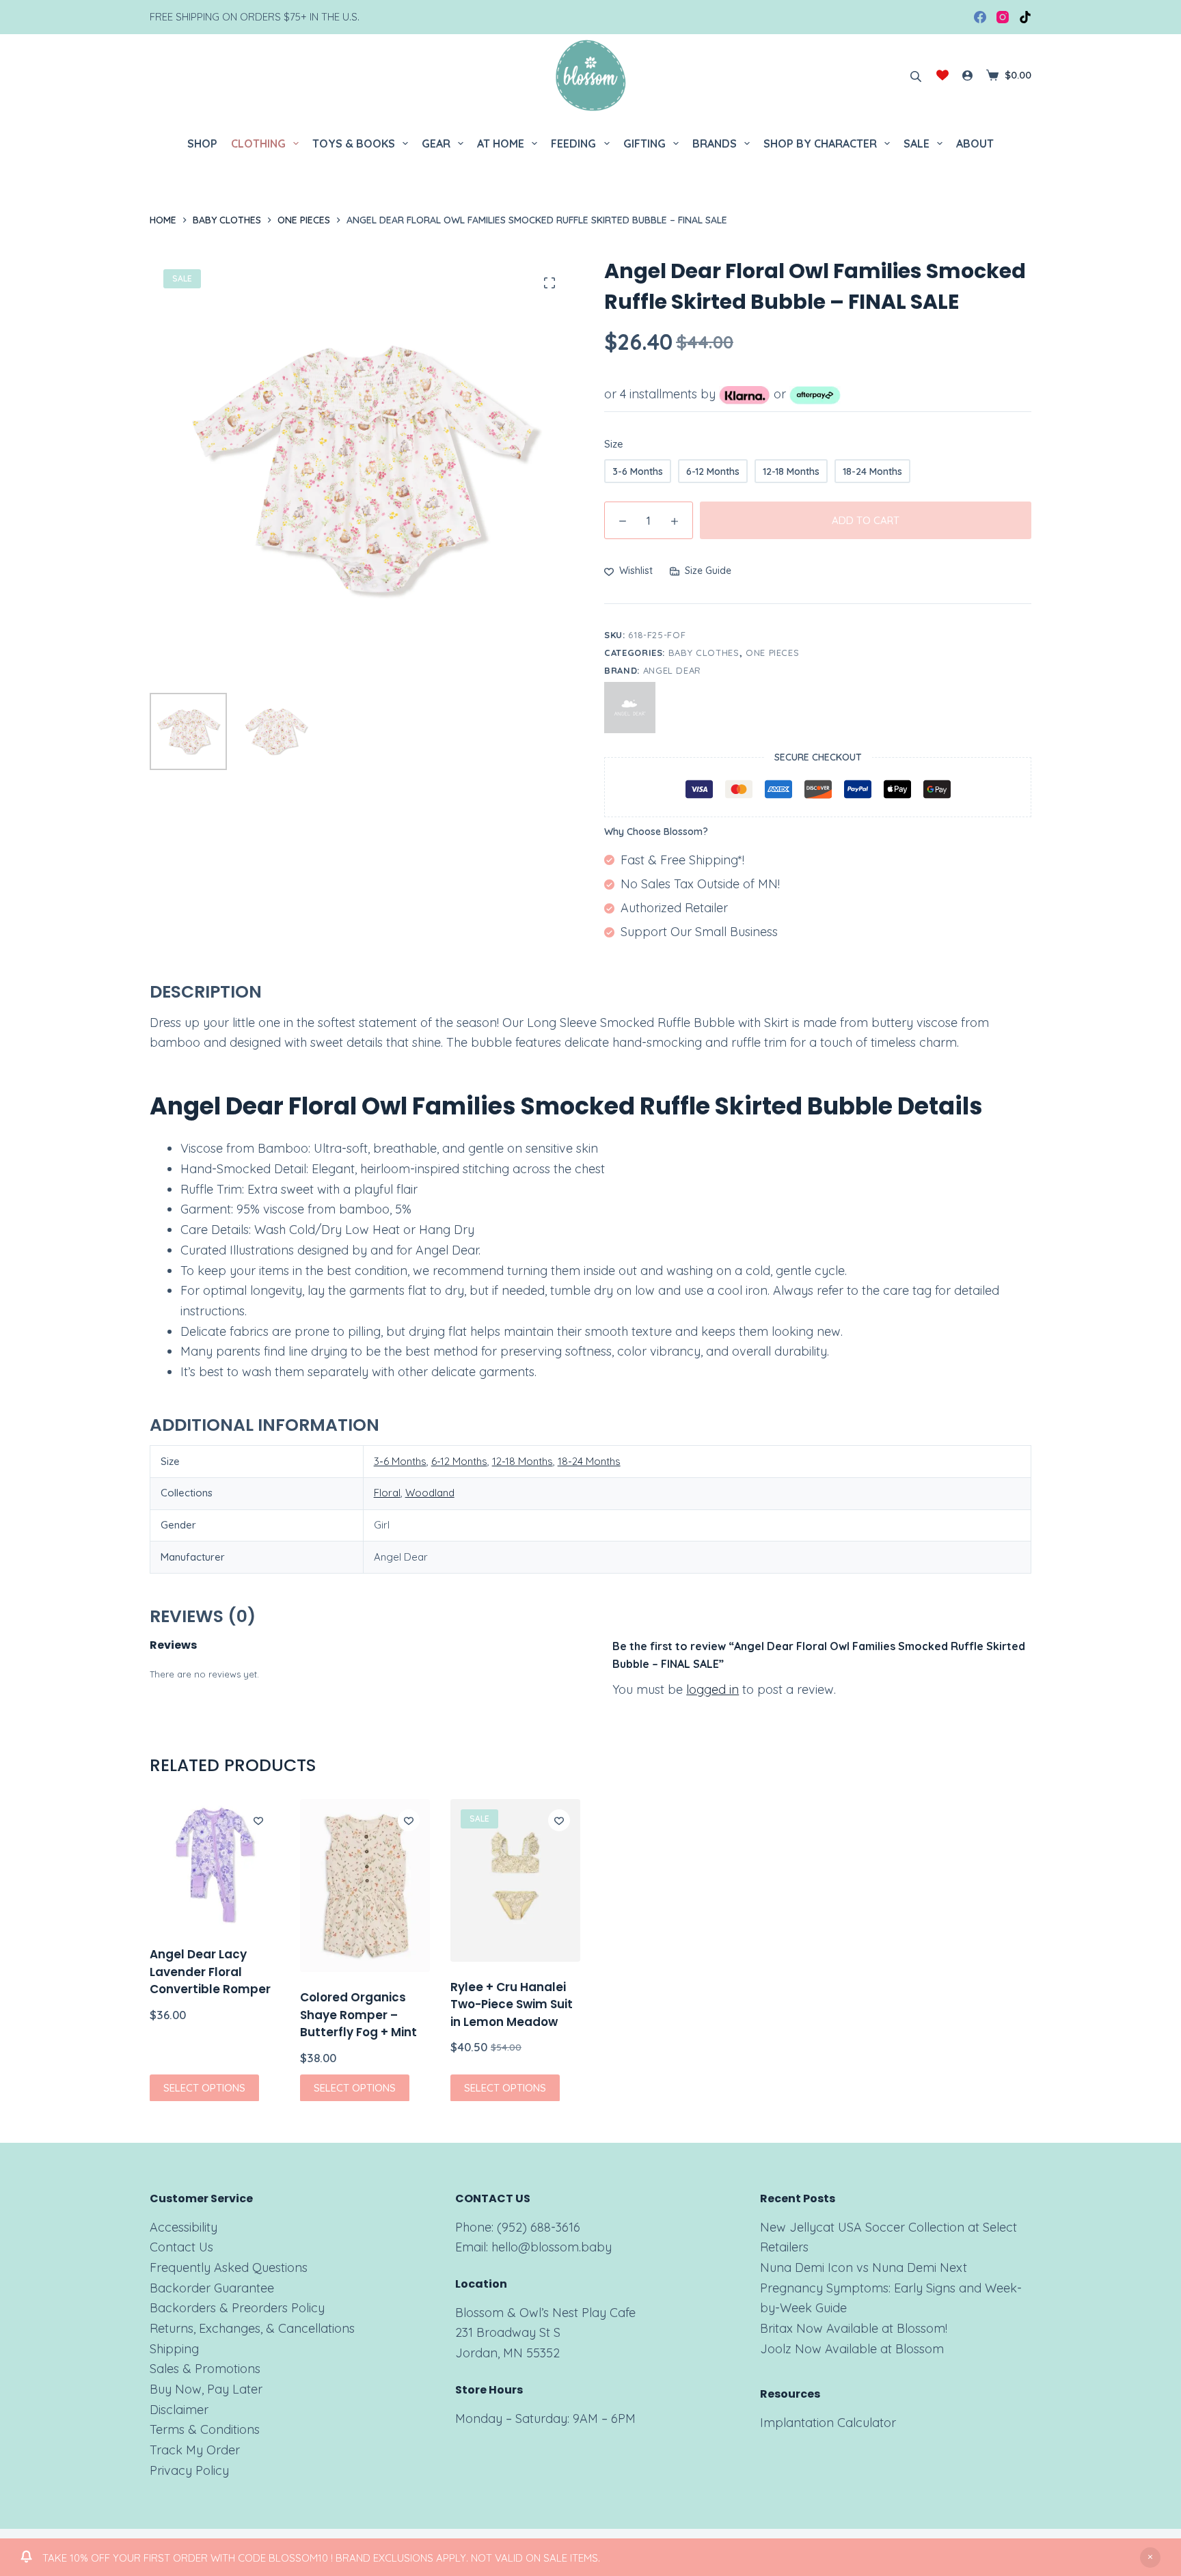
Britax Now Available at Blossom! (854, 2328)
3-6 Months (400, 1461)
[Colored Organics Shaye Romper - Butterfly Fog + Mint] (365, 1886)
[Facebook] (980, 17)
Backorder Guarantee (212, 2288)
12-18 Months (522, 1461)
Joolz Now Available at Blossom (852, 2349)
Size (614, 444)
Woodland (430, 1493)
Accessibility (184, 2227)
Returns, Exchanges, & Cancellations (252, 2328)
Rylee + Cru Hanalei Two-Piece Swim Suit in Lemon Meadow (512, 2004)
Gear (436, 143)
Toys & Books (354, 143)
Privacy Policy (189, 2470)
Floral (387, 1493)
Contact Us (181, 2247)
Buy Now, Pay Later (206, 2389)
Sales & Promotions (205, 2369)
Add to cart (866, 520)
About (975, 143)
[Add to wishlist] (258, 1820)
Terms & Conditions (205, 2429)
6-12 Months (459, 1461)
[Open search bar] (916, 75)
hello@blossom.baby (552, 2247)
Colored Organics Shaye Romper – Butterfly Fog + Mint (358, 2015)
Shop (202, 143)
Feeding (573, 143)
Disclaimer (179, 2410)
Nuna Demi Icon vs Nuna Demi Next (864, 2267)
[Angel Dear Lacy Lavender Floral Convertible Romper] (215, 1864)
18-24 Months (589, 1461)
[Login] (967, 76)
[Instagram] (1003, 17)
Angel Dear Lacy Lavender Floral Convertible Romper (210, 1972)
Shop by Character (820, 143)
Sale (917, 143)
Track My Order (195, 2450)
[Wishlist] (942, 75)
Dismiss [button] (1150, 2558)
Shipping (174, 2349)
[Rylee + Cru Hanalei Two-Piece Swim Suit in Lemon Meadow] (515, 1880)
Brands (715, 143)
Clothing (258, 143)
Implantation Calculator (828, 2423)
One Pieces (773, 653)
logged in (712, 1689)
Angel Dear (673, 670)
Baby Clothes (704, 653)
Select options (204, 2087)
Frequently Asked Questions (229, 2267)
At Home (501, 143)
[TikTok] (1025, 17)
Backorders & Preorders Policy (237, 2308)
